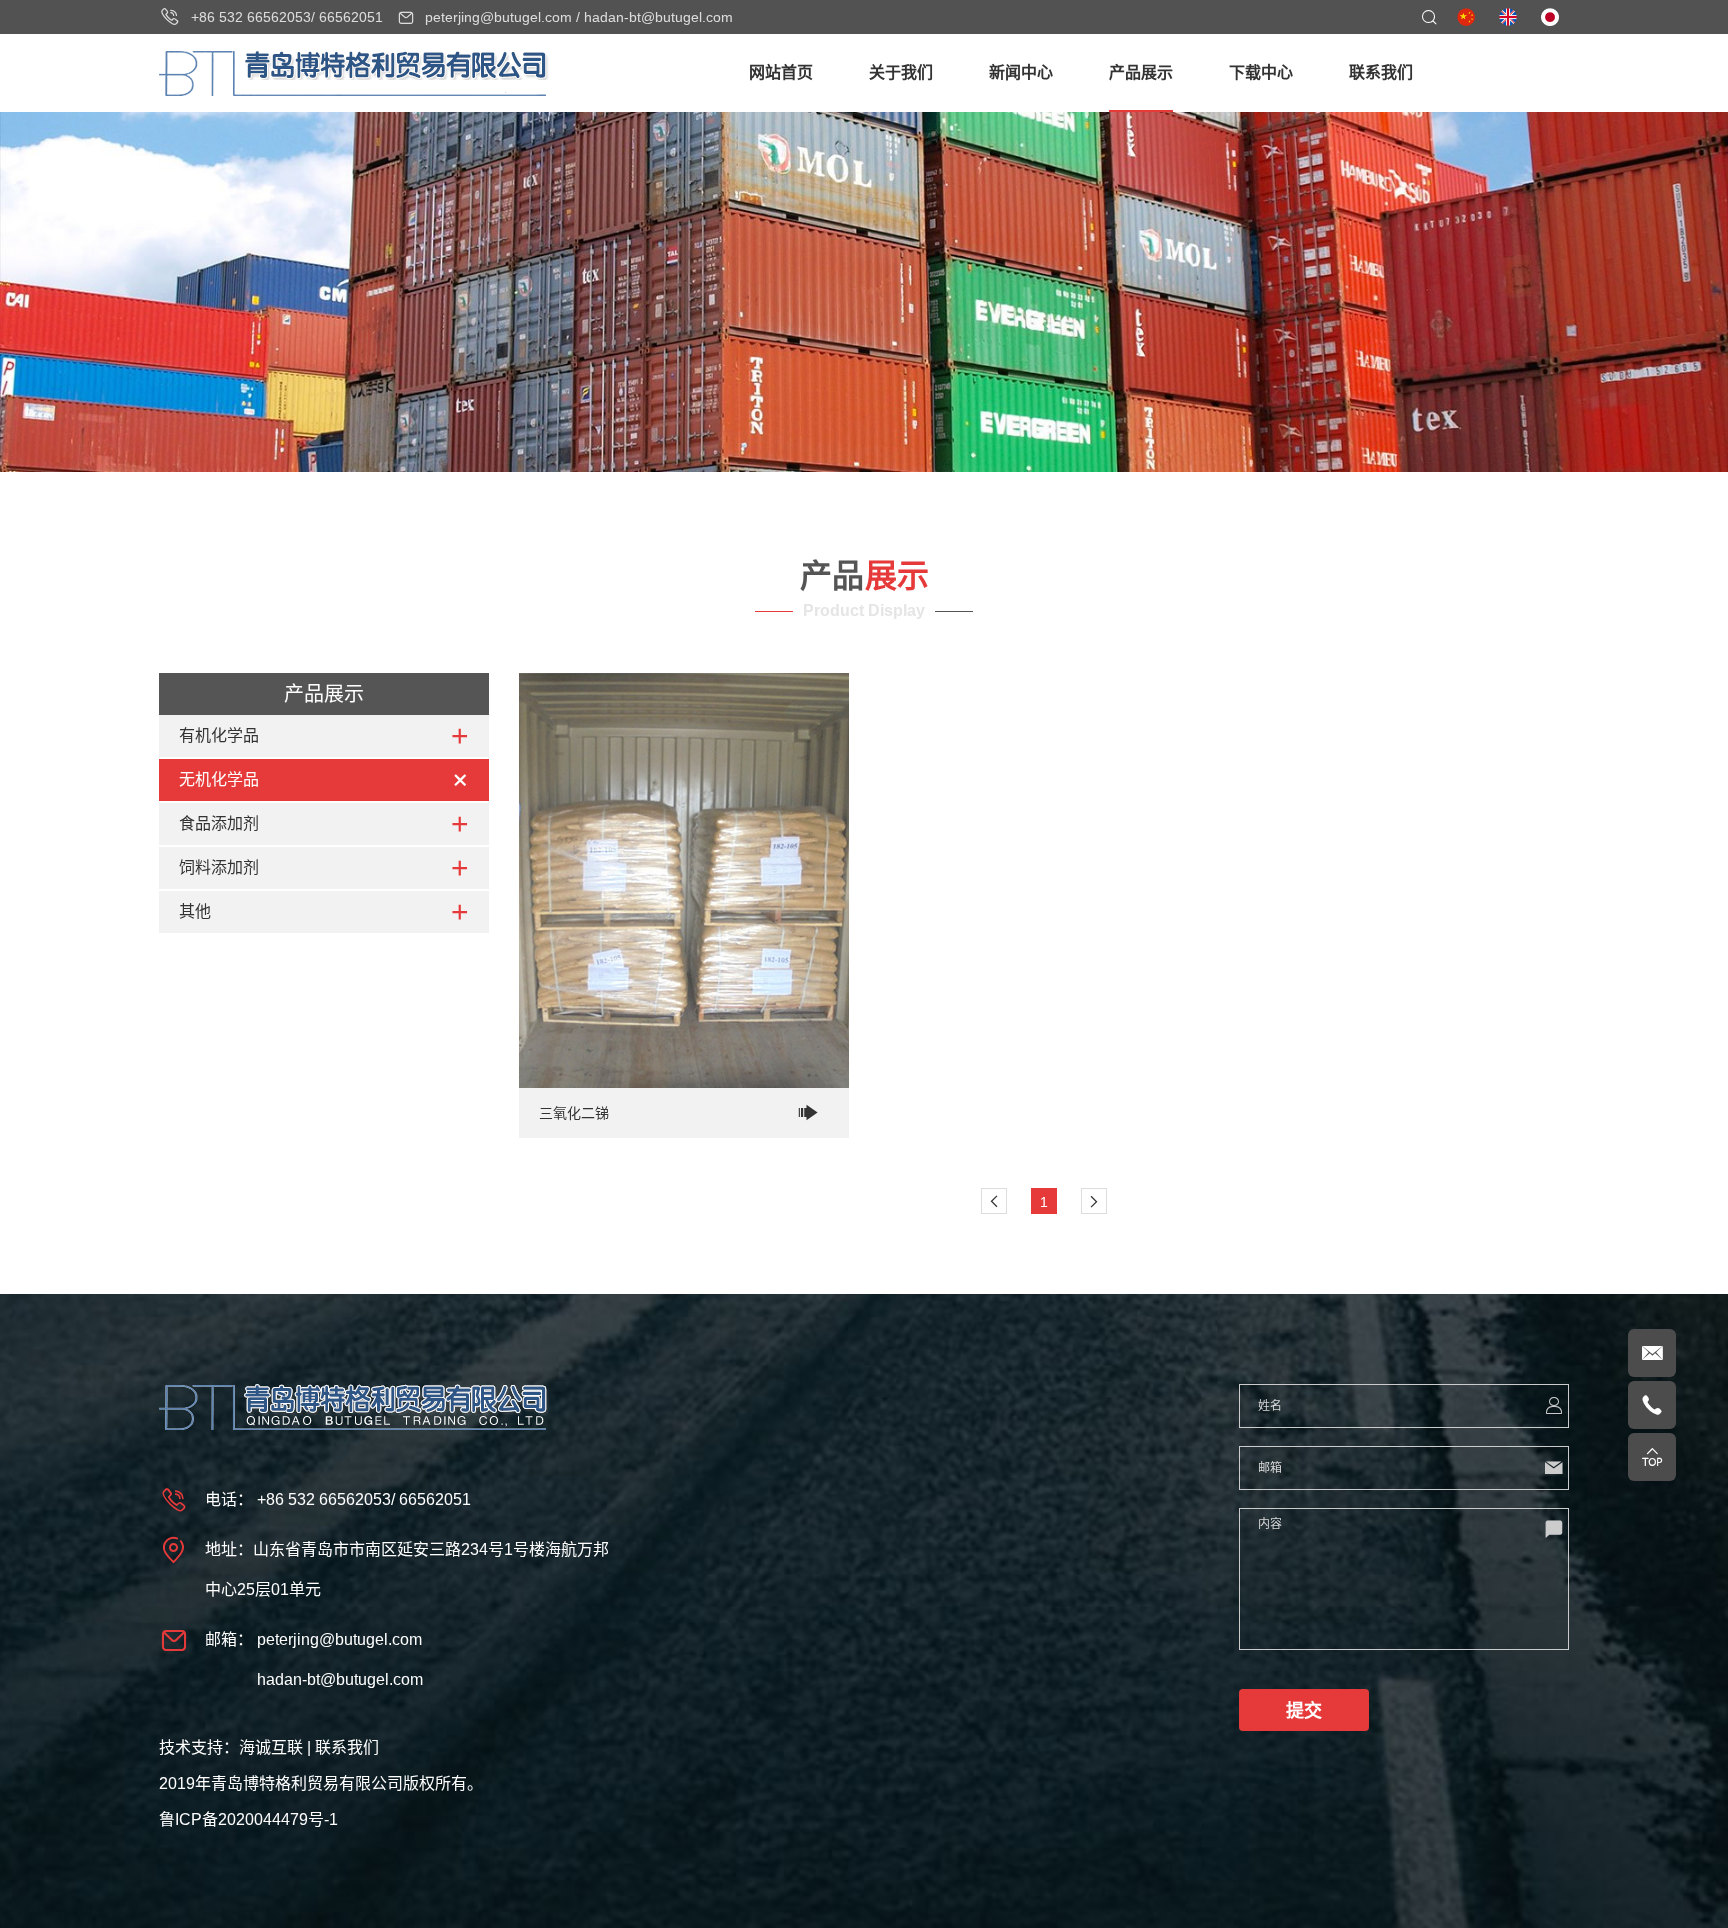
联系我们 (1381, 72)
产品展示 (1141, 72)
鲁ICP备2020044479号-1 (248, 1819)
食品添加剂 (219, 823)
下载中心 (1261, 72)
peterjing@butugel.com (498, 17)
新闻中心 (1021, 72)
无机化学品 (219, 779)
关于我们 (901, 72)
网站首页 (781, 72)
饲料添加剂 (219, 867)
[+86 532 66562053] (1652, 1405)
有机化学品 (219, 735)
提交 (1304, 1711)
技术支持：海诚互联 (231, 1747)
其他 (195, 911)
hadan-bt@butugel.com (658, 17)
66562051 (351, 17)
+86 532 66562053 (251, 17)
